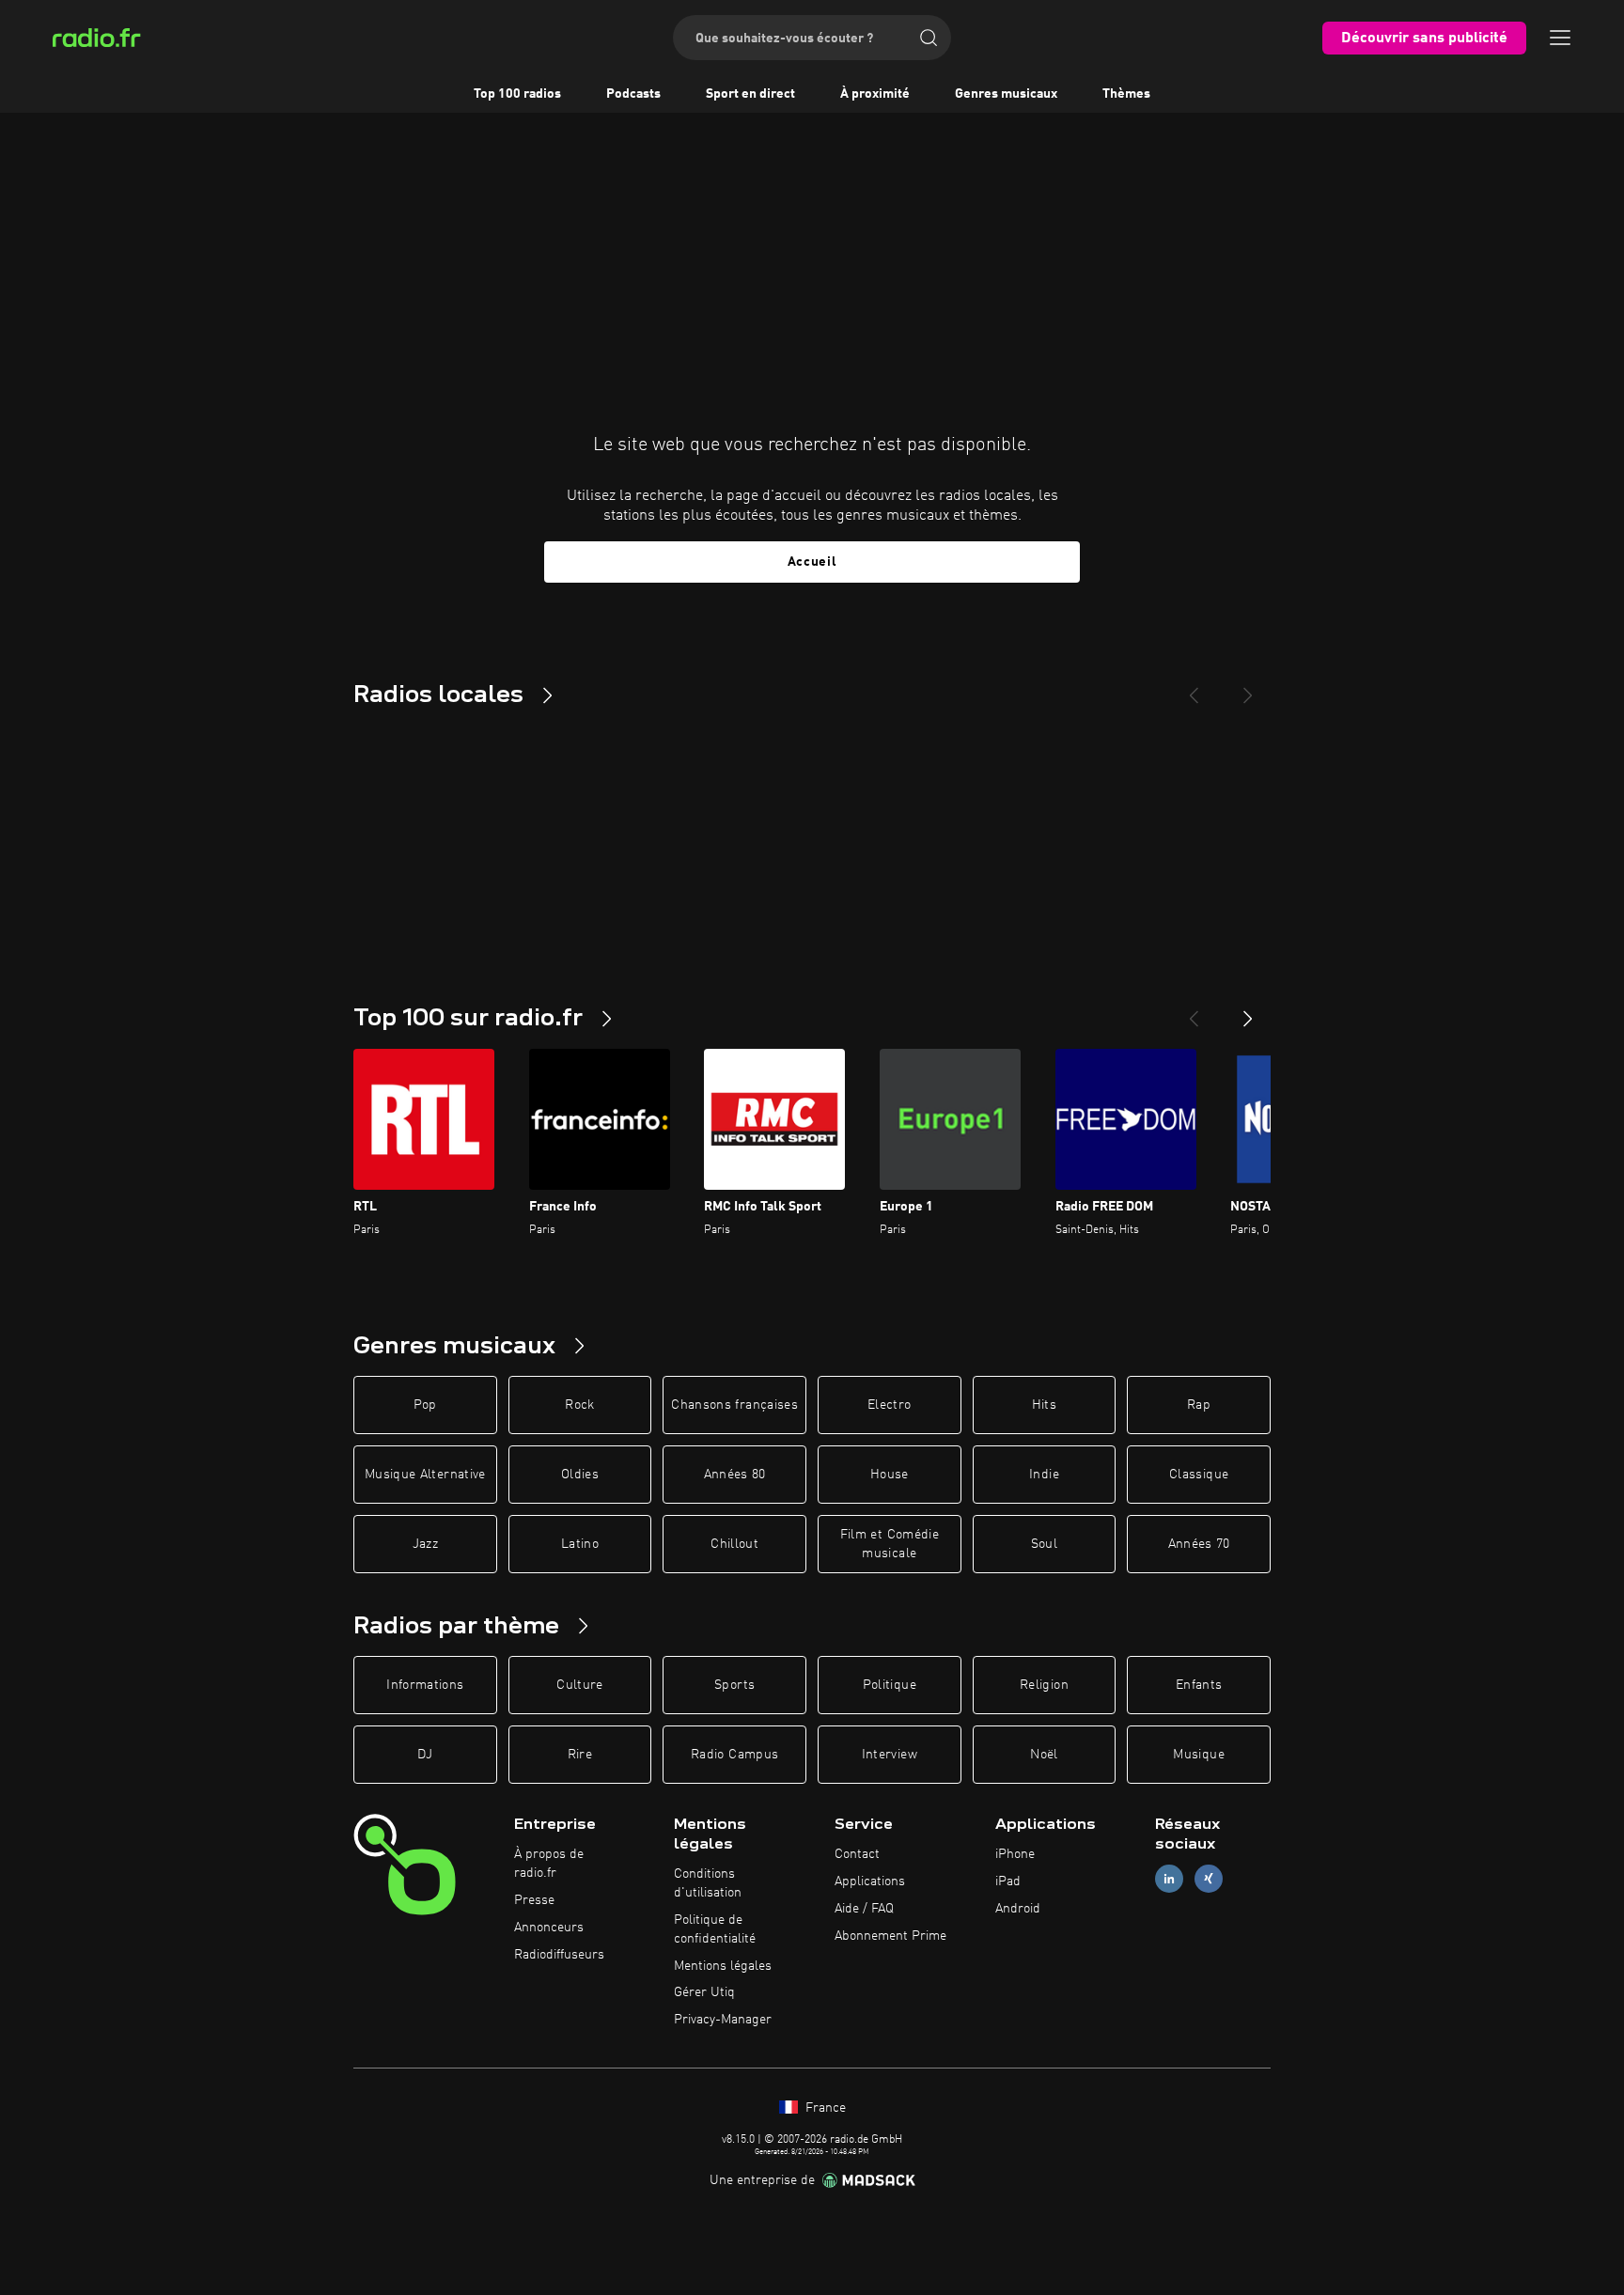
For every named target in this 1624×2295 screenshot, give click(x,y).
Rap (1199, 1405)
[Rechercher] (929, 38)
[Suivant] (1248, 1011)
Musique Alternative (425, 1475)
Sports (734, 1685)
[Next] (1248, 688)
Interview (890, 1755)
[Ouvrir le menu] (1560, 38)
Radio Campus (734, 1755)
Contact (857, 1854)
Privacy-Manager (723, 2020)
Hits (1044, 1405)
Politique (890, 1685)
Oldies (580, 1475)
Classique (1199, 1475)
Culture (579, 1685)
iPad (1008, 1881)
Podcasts (633, 94)
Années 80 (735, 1475)
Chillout (734, 1544)
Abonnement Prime (890, 1936)
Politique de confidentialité (715, 1929)
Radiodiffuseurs (559, 1955)
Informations (425, 1685)
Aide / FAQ (864, 1909)
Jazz (425, 1544)
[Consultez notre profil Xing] (1209, 1879)
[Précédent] (1194, 1011)
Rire (580, 1755)
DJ (425, 1755)
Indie (1044, 1475)
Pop (425, 1405)
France (824, 2108)
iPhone (1015, 1854)
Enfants (1199, 1685)
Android (1018, 1909)
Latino (580, 1544)
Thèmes (1126, 94)
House (890, 1475)
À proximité (875, 94)
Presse (534, 1900)
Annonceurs (549, 1928)
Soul (1044, 1544)
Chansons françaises (734, 1405)
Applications (870, 1881)
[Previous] (1194, 688)
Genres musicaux (1006, 94)
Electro (889, 1405)
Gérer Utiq (704, 1992)
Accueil (812, 562)
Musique (1198, 1755)
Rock (579, 1405)
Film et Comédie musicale (890, 1544)
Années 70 (1199, 1544)
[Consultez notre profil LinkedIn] (1169, 1879)
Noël (1044, 1755)
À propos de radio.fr (549, 1864)
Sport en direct (750, 94)
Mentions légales (723, 1966)
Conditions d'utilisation (708, 1883)
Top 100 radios (517, 94)
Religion (1044, 1685)
